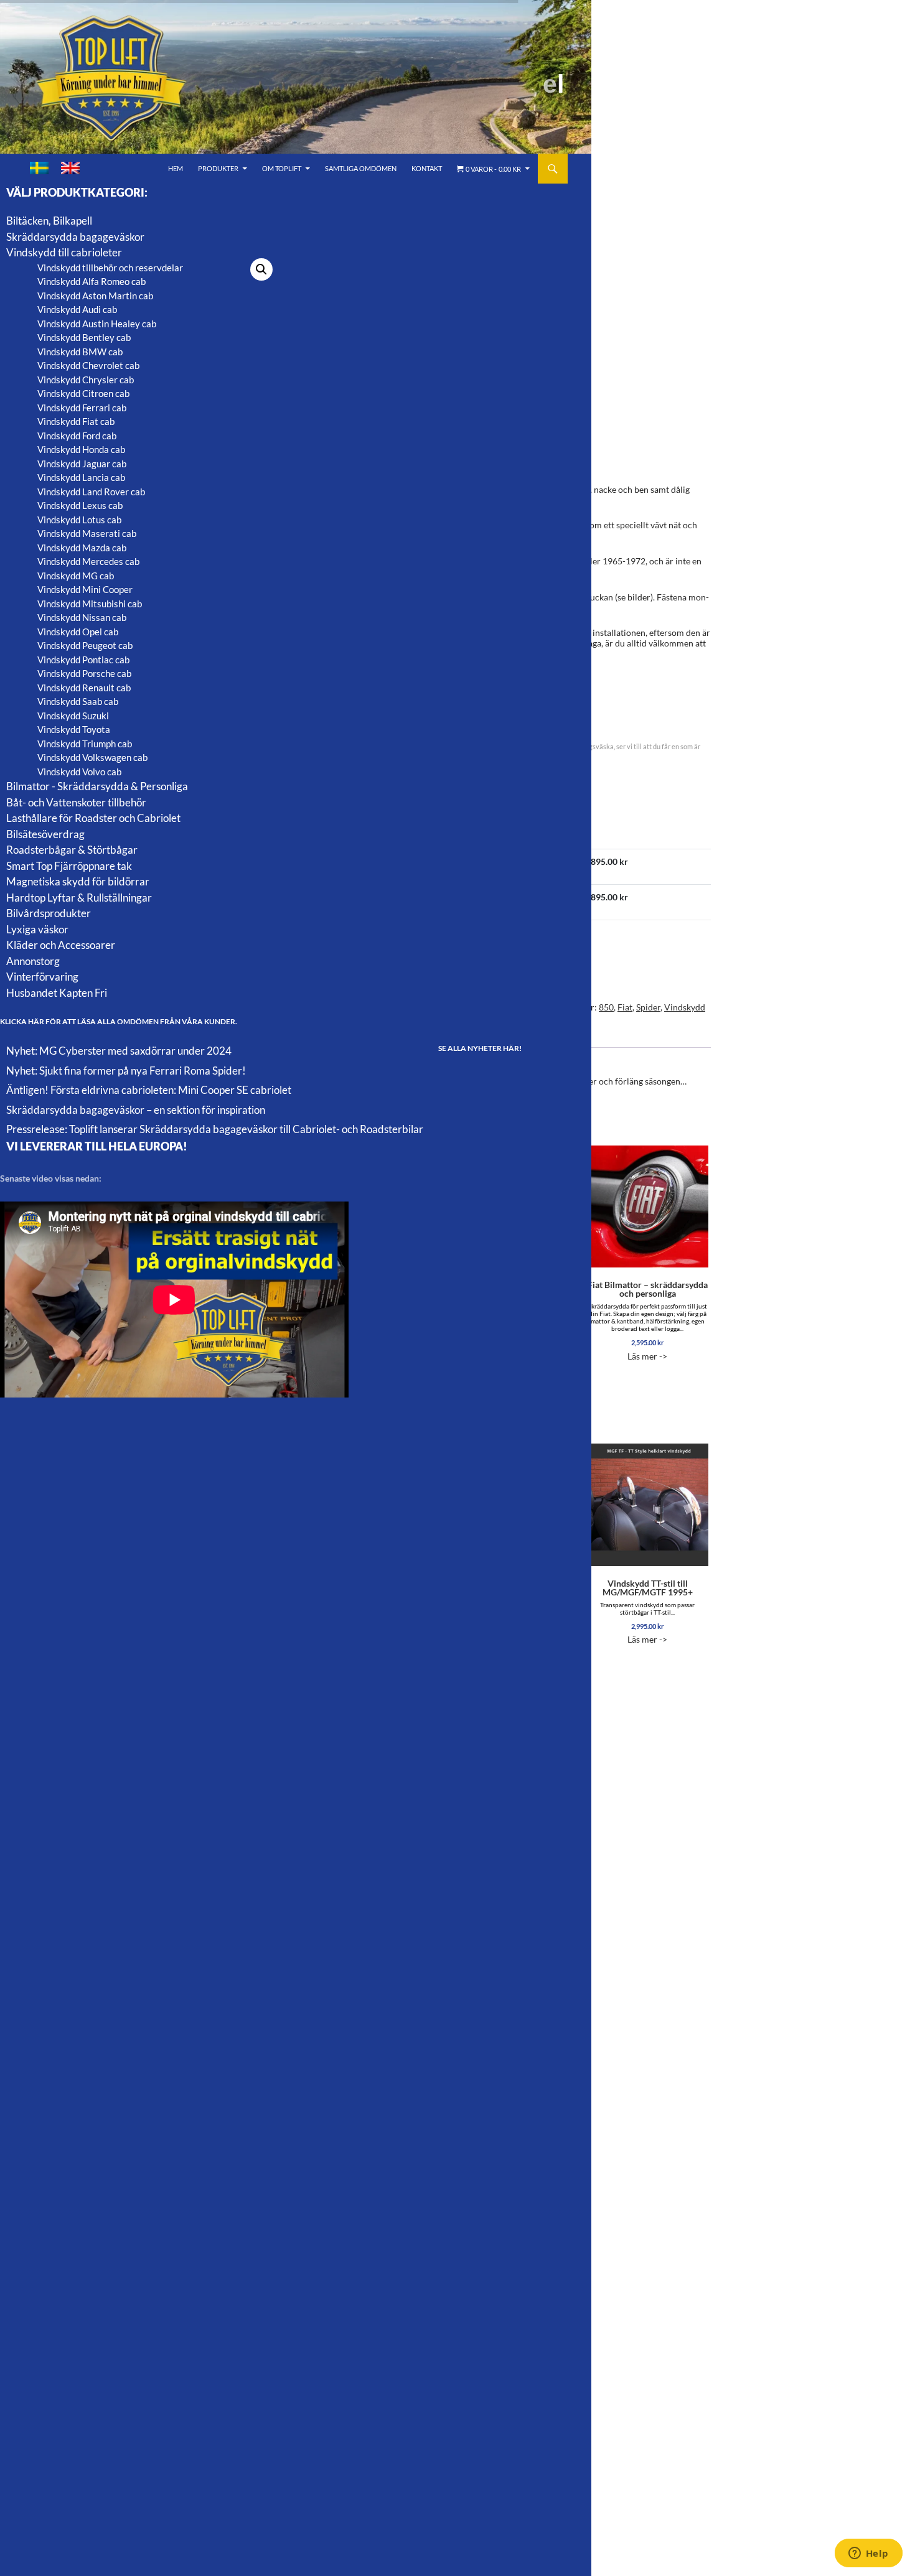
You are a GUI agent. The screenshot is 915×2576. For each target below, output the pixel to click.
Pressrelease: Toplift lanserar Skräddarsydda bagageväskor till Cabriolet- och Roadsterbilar (215, 1129)
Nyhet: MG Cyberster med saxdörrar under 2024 (119, 1051)
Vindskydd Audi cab (77, 309)
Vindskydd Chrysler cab (86, 380)
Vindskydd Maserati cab (87, 533)
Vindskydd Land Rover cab (91, 492)
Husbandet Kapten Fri (57, 993)
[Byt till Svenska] (39, 168)
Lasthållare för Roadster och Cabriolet (93, 818)
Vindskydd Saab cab (78, 701)
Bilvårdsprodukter (49, 913)
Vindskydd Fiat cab (76, 421)
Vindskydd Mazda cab (82, 548)
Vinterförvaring (42, 977)
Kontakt (427, 168)
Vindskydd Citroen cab (83, 393)
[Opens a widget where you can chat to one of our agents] (868, 2554)
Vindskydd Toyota (74, 729)
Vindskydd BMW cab (80, 352)
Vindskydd (685, 1007)
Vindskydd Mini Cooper (85, 589)
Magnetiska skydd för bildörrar (78, 881)
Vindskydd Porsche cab (84, 673)
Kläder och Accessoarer (61, 945)
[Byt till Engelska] (70, 168)
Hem (176, 168)
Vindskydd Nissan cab (82, 617)
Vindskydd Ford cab (77, 436)
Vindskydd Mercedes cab (88, 561)
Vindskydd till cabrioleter (64, 252)
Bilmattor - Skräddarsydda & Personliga (97, 786)
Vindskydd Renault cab (84, 688)
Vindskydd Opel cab (78, 632)
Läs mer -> (648, 1320)
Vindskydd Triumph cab (85, 744)
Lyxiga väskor (37, 929)
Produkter (218, 168)
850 (606, 1007)
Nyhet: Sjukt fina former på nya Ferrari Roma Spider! (126, 1071)
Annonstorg (33, 961)
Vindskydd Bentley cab (84, 337)
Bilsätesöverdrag (45, 834)
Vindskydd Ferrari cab (82, 408)
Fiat (625, 1007)
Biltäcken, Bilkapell (49, 221)
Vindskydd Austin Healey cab (97, 324)
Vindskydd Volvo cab (79, 772)
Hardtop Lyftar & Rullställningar (79, 898)
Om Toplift (282, 168)
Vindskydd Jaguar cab (82, 464)
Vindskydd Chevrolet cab (88, 365)
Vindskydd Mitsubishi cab (90, 604)
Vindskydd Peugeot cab (85, 645)
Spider (648, 1007)
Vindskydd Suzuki (73, 716)
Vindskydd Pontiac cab (83, 660)
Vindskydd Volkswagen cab (92, 757)
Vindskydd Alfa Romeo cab (91, 281)
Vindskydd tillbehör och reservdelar (110, 268)
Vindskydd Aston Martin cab (95, 296)
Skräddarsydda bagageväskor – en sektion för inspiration (136, 1110)
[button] (261, 269)
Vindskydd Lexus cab (80, 505)
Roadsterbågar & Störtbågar (72, 850)
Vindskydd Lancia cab (81, 477)
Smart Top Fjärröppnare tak (69, 866)
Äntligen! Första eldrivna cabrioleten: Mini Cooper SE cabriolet (149, 1090)
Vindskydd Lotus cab (79, 520)
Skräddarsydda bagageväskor (75, 237)
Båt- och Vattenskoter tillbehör (76, 802)
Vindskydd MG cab (76, 576)
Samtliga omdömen (361, 168)
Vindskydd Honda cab (81, 449)
